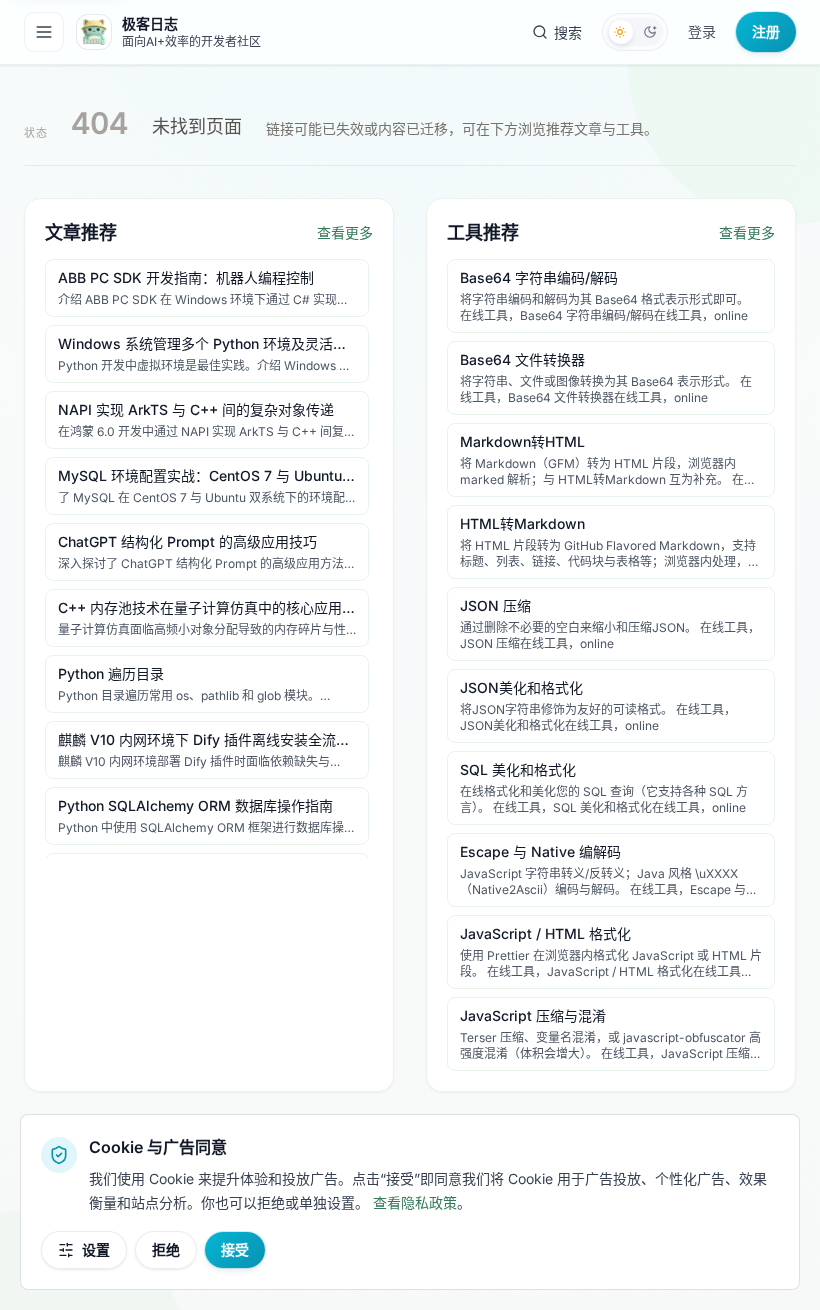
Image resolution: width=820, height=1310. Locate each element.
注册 (766, 31)
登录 (702, 31)
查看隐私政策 (415, 1202)
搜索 (568, 32)
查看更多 (345, 232)
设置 (96, 1249)
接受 (235, 1249)
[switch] (635, 32)
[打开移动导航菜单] (44, 32)
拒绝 (166, 1249)
